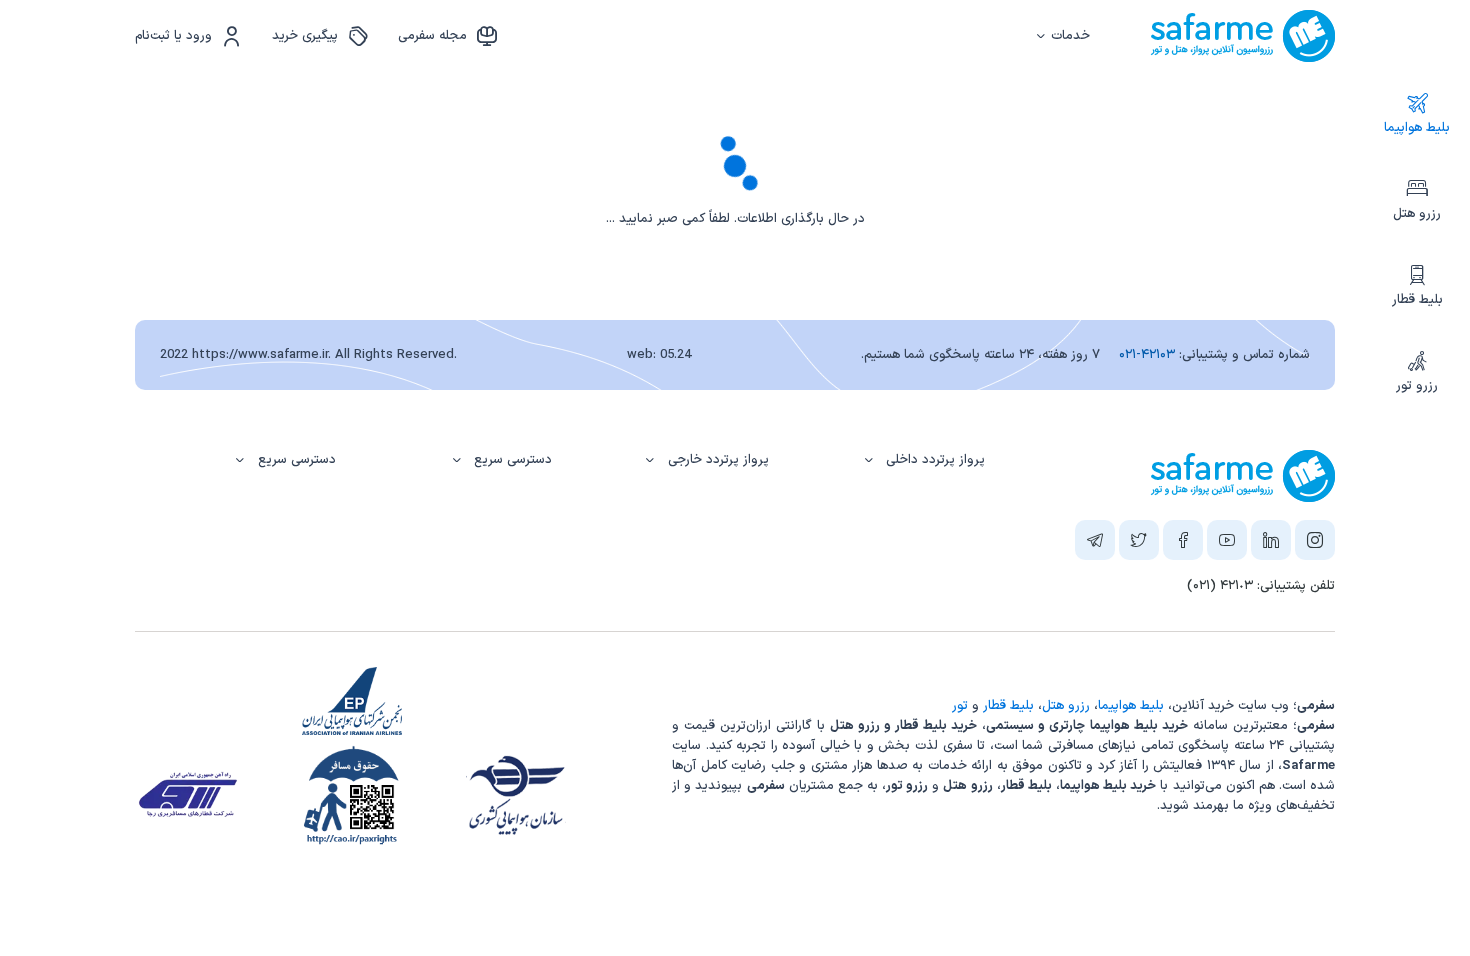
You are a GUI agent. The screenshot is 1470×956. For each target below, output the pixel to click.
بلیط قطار (1417, 300)
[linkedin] (1271, 544)
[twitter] (1139, 544)
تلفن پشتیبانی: (1261, 586)
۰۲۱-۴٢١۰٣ (1147, 355)
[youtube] (1227, 544)
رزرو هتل (1417, 214)
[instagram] (1315, 544)
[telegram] (1095, 544)
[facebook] (1183, 544)
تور (960, 706)
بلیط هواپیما (1417, 128)
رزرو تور (1417, 386)
